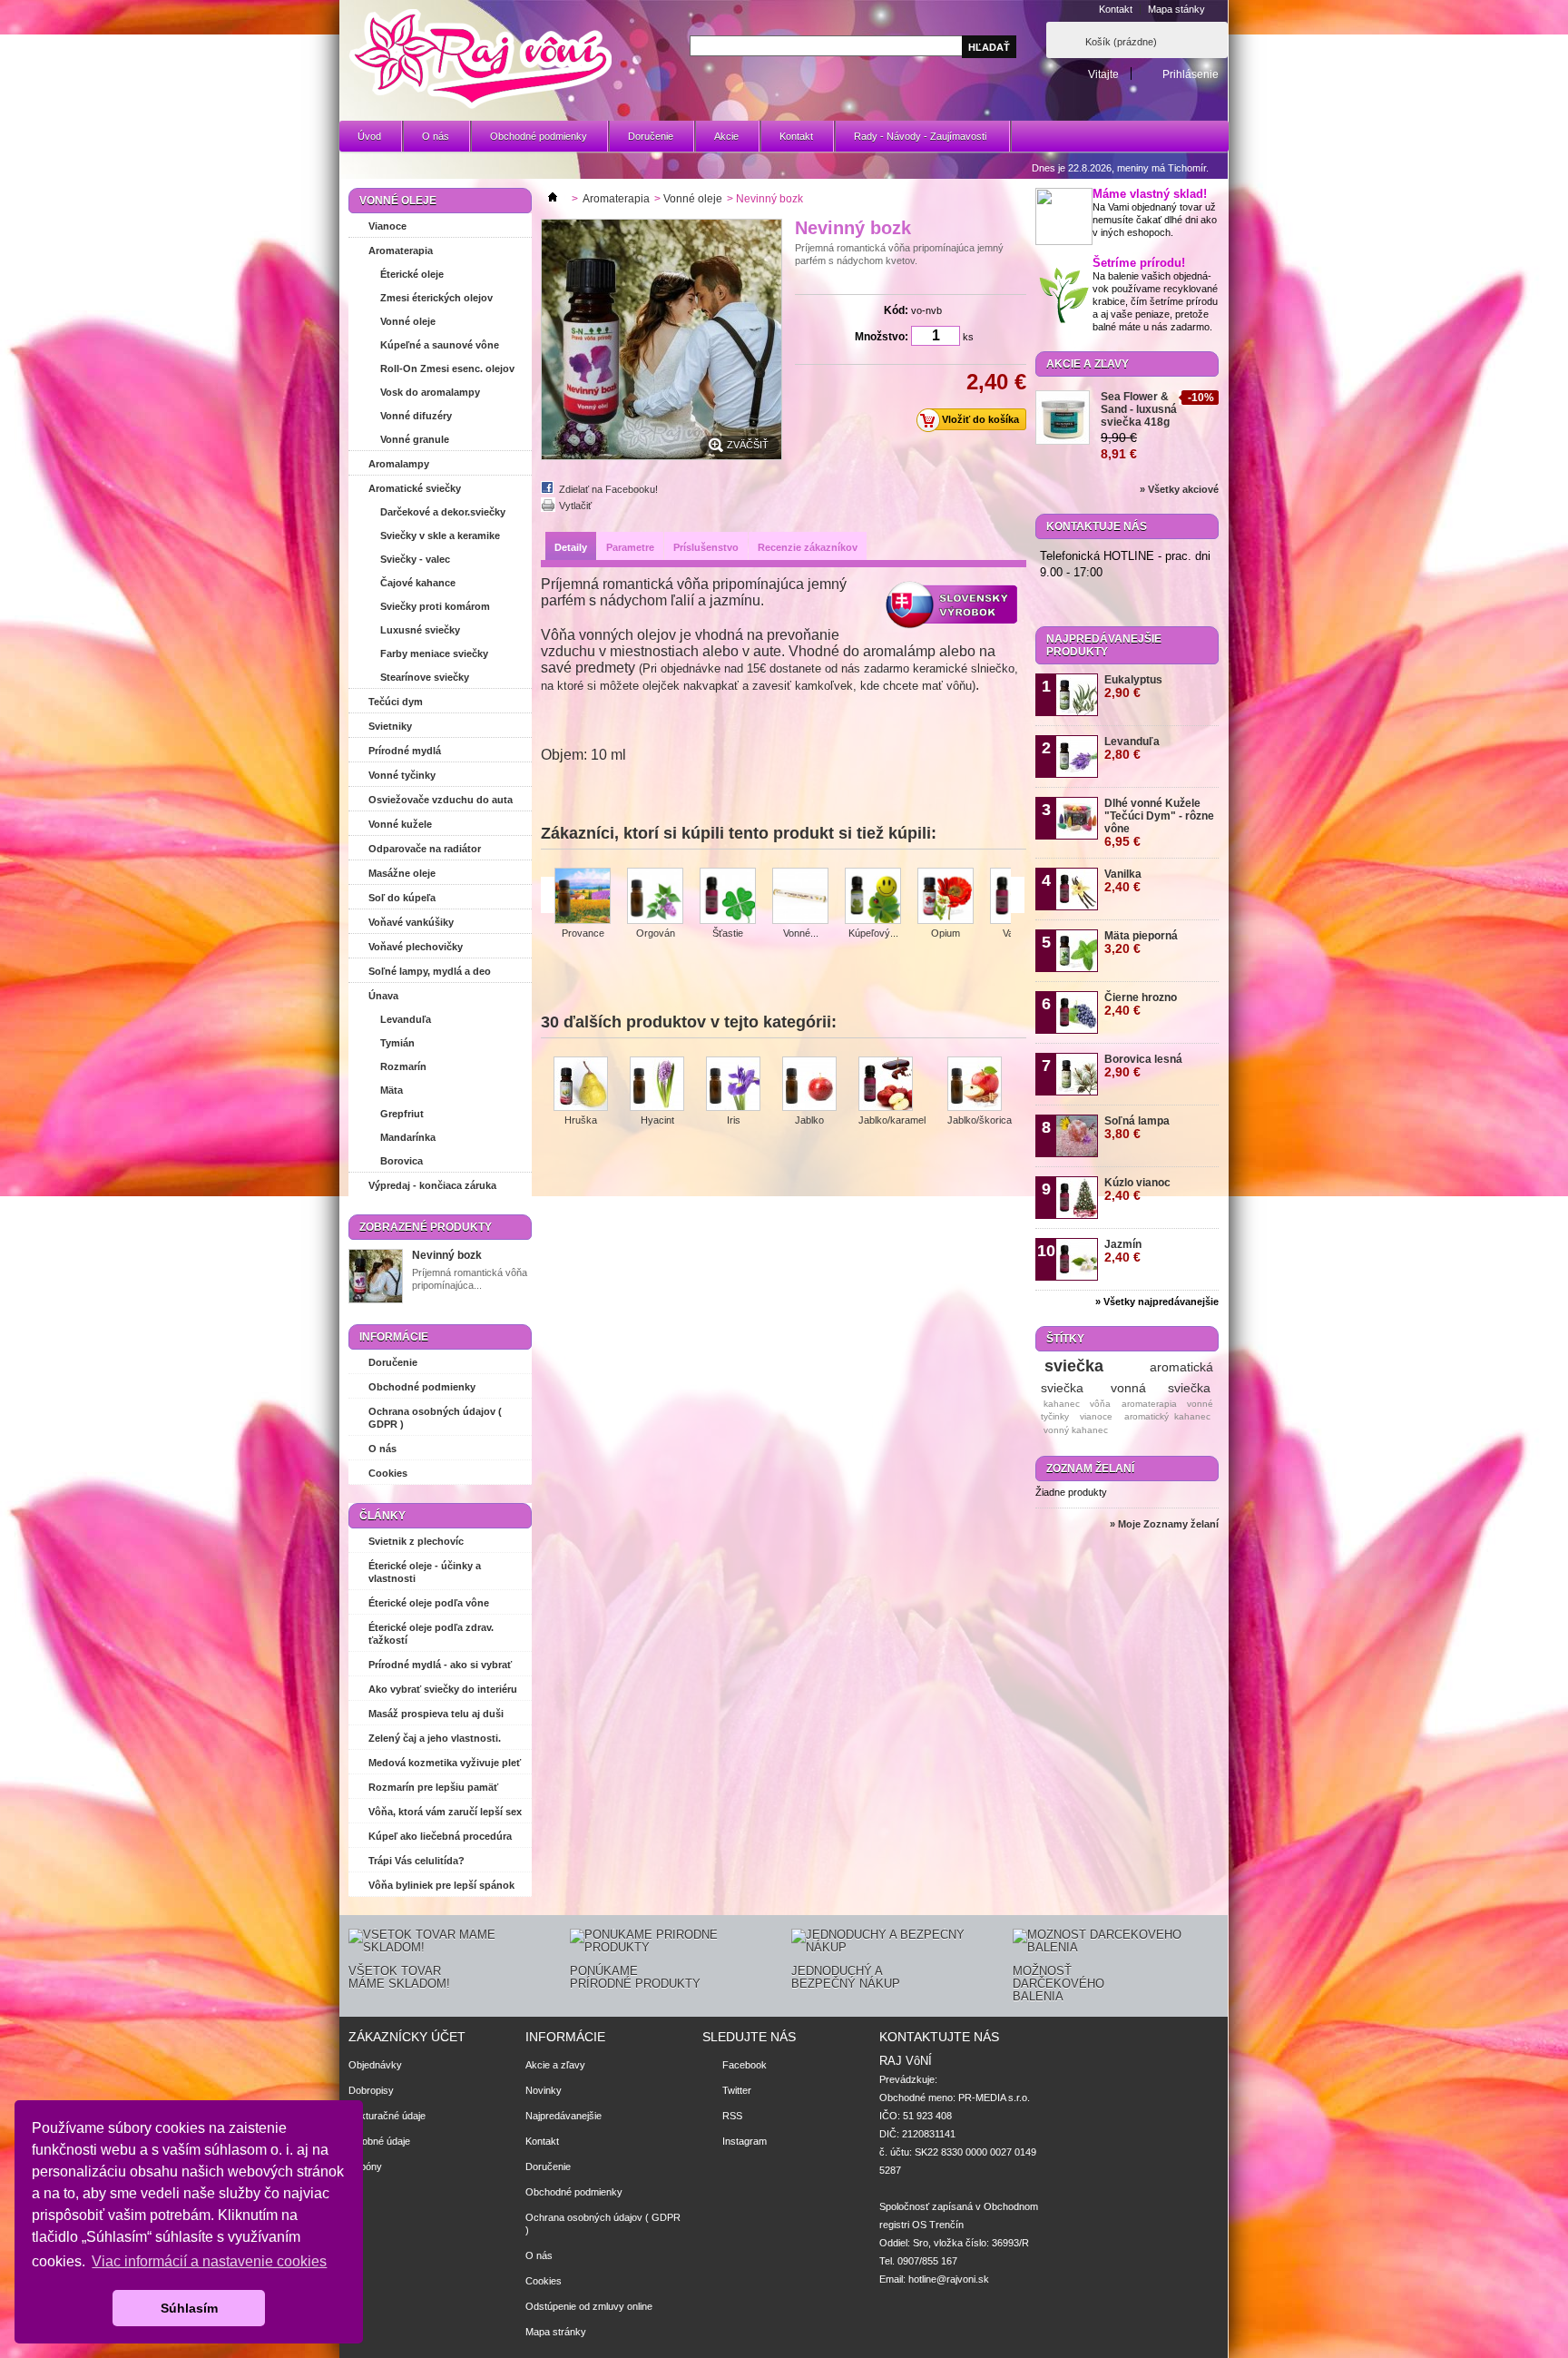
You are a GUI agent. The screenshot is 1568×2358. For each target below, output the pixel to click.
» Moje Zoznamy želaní (1164, 1524)
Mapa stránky (556, 2332)
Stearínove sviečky (425, 677)
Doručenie (651, 136)
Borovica (402, 1161)
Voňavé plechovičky (416, 947)
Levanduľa (406, 1019)
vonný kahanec (1076, 1430)
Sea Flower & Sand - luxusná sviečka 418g (1139, 409)
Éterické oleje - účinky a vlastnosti (425, 1572)
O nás (436, 136)
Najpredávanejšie (563, 2116)
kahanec (1062, 1404)
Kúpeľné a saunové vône (440, 345)
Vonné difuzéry (416, 416)
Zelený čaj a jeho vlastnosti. (435, 1738)
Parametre (630, 547)
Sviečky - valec (415, 559)
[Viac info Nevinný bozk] (376, 1277)
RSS (732, 2116)
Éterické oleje (412, 274)
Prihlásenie (1191, 74)
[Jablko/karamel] (892, 1085)
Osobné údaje (379, 2141)
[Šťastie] (728, 897)
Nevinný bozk (447, 1255)
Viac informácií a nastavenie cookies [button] (209, 2261)
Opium (946, 933)
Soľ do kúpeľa (402, 898)
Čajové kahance (418, 583)
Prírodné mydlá (405, 751)
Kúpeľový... (873, 933)
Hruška (581, 1120)
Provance (583, 933)
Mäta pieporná (1141, 943)
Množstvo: (882, 337)
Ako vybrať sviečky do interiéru (443, 1689)
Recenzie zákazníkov (808, 547)
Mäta (392, 1090)
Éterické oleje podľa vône (429, 1603)
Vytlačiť (575, 506)
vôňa (1100, 1404)
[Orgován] (655, 897)
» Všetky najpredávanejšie (1157, 1302)
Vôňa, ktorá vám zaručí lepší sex (445, 1812)
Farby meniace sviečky (434, 653)
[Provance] (583, 897)
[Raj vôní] (480, 60)
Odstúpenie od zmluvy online (589, 2306)
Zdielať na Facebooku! (608, 489)
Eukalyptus (1133, 687)
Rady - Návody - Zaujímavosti (911, 141)
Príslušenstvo (706, 547)
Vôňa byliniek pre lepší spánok (441, 1885)
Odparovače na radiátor (425, 849)
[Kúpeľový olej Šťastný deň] (873, 897)
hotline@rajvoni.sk (949, 2279)
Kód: (896, 310)
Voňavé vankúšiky (411, 922)
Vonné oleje (408, 321)
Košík (1121, 42)
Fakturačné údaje (387, 2116)
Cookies (388, 1473)
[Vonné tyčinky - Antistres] (800, 897)
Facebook (745, 2065)
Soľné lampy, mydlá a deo (430, 971)
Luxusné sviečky (420, 630)
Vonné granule (415, 439)
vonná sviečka (1161, 1388)
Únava (383, 996)
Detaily (571, 547)
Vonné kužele (400, 824)
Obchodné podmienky (539, 136)
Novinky (544, 2090)
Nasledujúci (1018, 895)
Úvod (369, 136)
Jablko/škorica (980, 1120)
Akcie (726, 136)
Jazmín (1123, 1251)
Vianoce (387, 226)
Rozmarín (403, 1066)
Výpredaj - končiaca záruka (432, 1185)
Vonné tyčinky (402, 775)
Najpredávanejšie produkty (1104, 645)
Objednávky (375, 2065)
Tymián (397, 1043)
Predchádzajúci (548, 895)
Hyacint (657, 1120)
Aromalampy (399, 464)
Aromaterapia (401, 251)
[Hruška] (581, 1085)
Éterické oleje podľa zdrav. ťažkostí (431, 1634)
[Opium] (946, 897)
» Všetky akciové (1179, 489)
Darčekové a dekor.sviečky (443, 512)
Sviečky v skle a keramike (440, 535)
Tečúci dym (396, 702)
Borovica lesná (1143, 1066)
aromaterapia (1149, 1404)
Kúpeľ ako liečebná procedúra (440, 1836)
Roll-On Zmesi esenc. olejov (447, 368)
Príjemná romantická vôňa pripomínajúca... (470, 1279)
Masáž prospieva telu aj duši (436, 1714)
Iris (734, 1120)
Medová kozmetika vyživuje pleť (445, 1763)
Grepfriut (402, 1114)
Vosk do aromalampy (430, 392)
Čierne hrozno (1141, 1004)
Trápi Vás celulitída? (416, 1861)
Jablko (809, 1120)
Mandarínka (408, 1137)
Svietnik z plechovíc (416, 1541)
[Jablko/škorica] (980, 1085)
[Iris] (733, 1085)
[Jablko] (809, 1085)
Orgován (656, 933)
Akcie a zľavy (1088, 364)
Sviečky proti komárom (435, 606)
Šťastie (728, 933)
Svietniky (390, 726)
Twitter (737, 2090)
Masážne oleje (402, 873)
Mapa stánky (1176, 9)
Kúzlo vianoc (1137, 1189)
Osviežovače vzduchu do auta (441, 800)
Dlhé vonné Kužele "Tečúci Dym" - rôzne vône (1159, 823)
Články (382, 1516)
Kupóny (365, 2166)
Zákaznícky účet (407, 2037)
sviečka (1074, 1366)
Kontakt (1116, 9)
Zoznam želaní (1090, 1469)
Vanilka (1123, 881)
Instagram (745, 2141)
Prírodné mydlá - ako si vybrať (440, 1665)
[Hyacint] (657, 1085)
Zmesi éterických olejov (436, 298)
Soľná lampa (1137, 1128)
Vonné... (801, 933)
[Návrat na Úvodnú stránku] (553, 199)
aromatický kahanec (1167, 1416)
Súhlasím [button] (189, 2308)
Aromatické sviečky (415, 488)
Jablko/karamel (892, 1120)
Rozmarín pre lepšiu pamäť (433, 1787)
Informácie (394, 1337)
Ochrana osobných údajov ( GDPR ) (435, 1418)
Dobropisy (371, 2090)
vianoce (1096, 1416)
